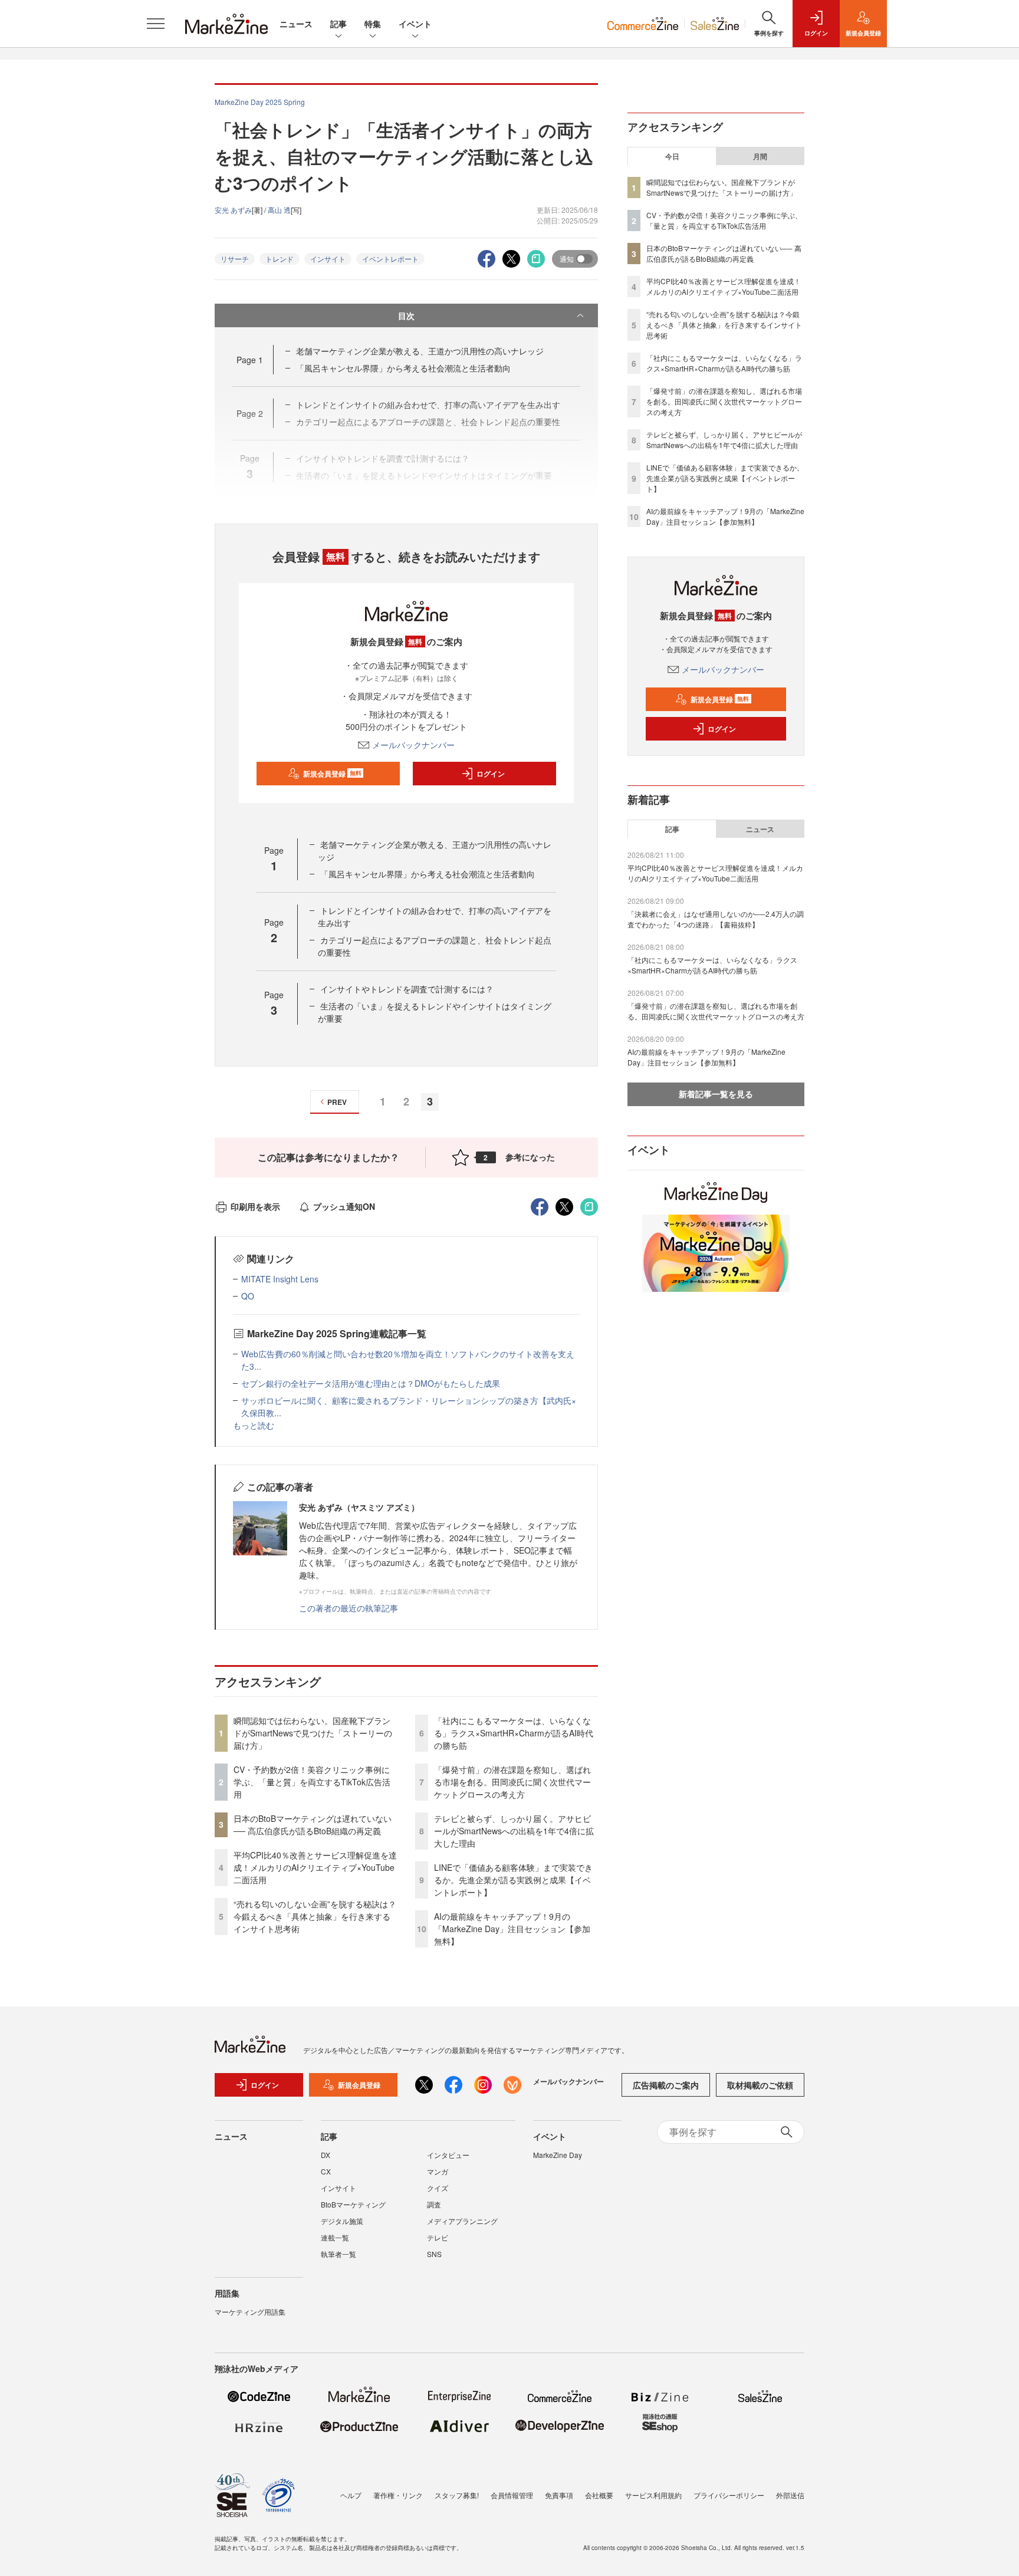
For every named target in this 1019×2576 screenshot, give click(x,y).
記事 (338, 24)
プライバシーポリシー (729, 2495)
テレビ (438, 2237)
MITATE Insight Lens (280, 1279)
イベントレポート (390, 259)
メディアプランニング (462, 2221)
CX (326, 2171)
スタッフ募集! (457, 2495)
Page (250, 360)
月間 (760, 156)
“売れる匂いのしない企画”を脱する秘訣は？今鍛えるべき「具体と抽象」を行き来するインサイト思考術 (315, 1916)
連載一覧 (335, 2237)
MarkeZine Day (558, 2155)
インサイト (328, 259)
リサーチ (235, 259)
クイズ (438, 2188)
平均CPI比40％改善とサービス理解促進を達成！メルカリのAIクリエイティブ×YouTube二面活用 (315, 1867)
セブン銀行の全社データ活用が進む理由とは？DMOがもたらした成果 (371, 1383)
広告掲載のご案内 (666, 2085)
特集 (373, 24)
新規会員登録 (332, 774)
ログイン (491, 774)
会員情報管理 (512, 2495)
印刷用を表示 (255, 1206)
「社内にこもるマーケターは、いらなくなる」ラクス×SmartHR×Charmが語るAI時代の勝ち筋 (514, 1733)
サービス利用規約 (653, 2495)
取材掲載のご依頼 (760, 2085)
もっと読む (254, 1425)
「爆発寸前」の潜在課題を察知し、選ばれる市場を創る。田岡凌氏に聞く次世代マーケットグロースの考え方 (512, 1782)
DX (326, 2155)
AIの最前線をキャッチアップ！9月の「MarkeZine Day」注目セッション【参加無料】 (512, 1929)
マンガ (438, 2171)
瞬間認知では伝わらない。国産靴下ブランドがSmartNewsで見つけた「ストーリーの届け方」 (313, 1733)
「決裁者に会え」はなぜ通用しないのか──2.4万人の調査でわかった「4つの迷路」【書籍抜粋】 (716, 919)
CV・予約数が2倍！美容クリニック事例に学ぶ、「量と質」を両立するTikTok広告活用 (312, 1782)
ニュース (296, 24)
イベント (415, 24)
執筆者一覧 (338, 2254)
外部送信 (790, 2495)
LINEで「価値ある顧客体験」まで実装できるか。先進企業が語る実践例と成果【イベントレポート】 (513, 1880)
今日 (672, 156)
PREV (337, 1102)
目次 (406, 315)
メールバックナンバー (413, 745)
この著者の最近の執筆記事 (349, 1608)
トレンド (280, 259)
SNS (434, 2254)
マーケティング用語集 (250, 2312)
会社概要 (599, 2495)
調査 (434, 2204)
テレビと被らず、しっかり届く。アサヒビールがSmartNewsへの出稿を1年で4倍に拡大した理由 (514, 1831)
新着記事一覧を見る (716, 1094)
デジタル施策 (342, 2221)
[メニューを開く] (156, 24)
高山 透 (279, 210)
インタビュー (448, 2155)
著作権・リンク (398, 2495)
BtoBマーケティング (353, 2204)
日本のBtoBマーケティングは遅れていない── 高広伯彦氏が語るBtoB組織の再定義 (313, 1825)
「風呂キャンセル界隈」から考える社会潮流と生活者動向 (403, 368)
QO (248, 1296)
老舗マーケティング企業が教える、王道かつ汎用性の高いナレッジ (420, 351)
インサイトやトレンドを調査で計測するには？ (407, 989)
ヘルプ (351, 2495)
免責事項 (559, 2495)
